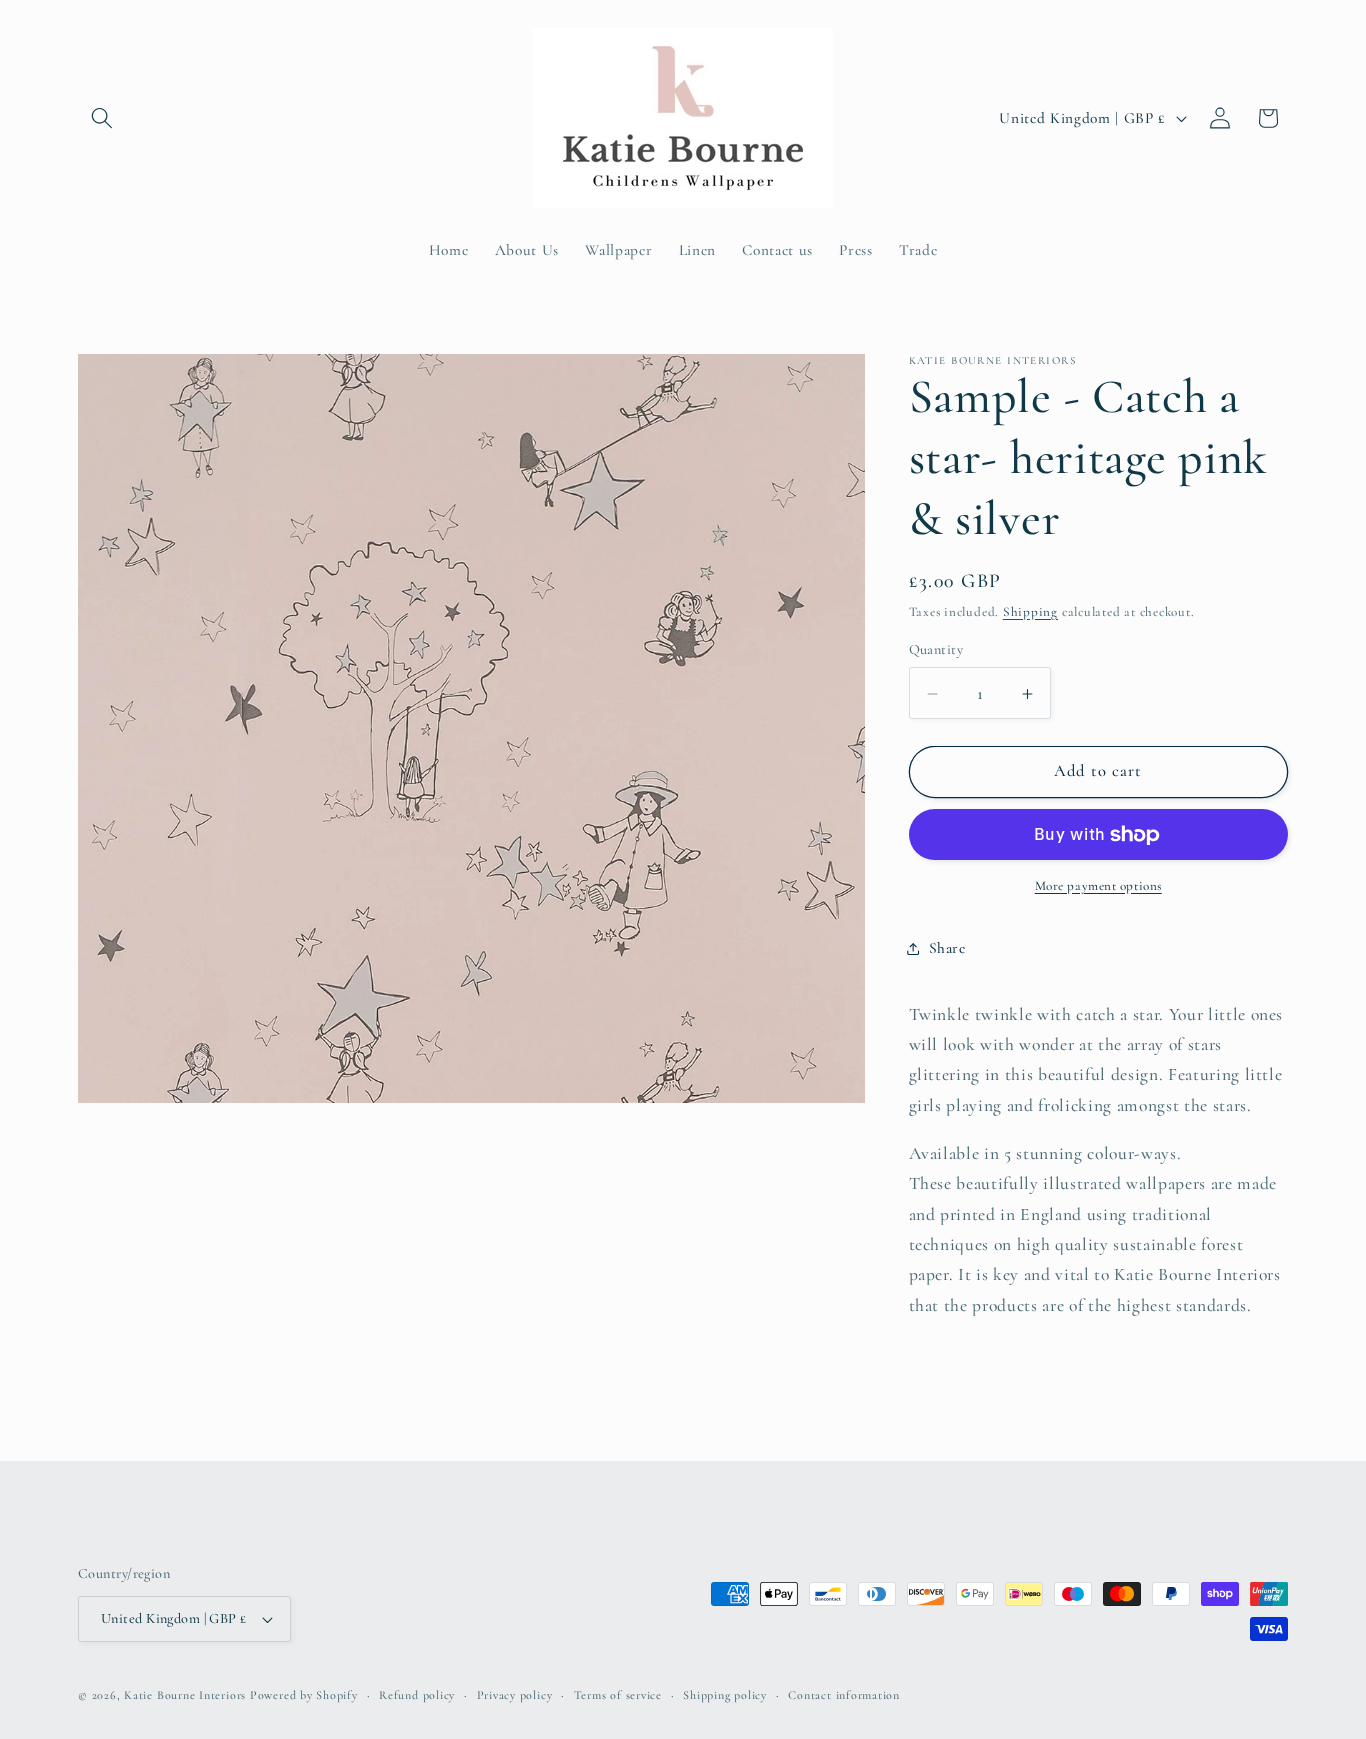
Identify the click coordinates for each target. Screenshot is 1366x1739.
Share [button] (947, 948)
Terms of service (618, 1695)
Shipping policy (725, 1695)
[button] (102, 118)
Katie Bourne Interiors (185, 1695)
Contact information (844, 1695)
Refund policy (417, 1695)
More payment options (1098, 887)
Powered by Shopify (304, 1695)
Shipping (1030, 612)
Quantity (936, 650)
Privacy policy (515, 1695)
